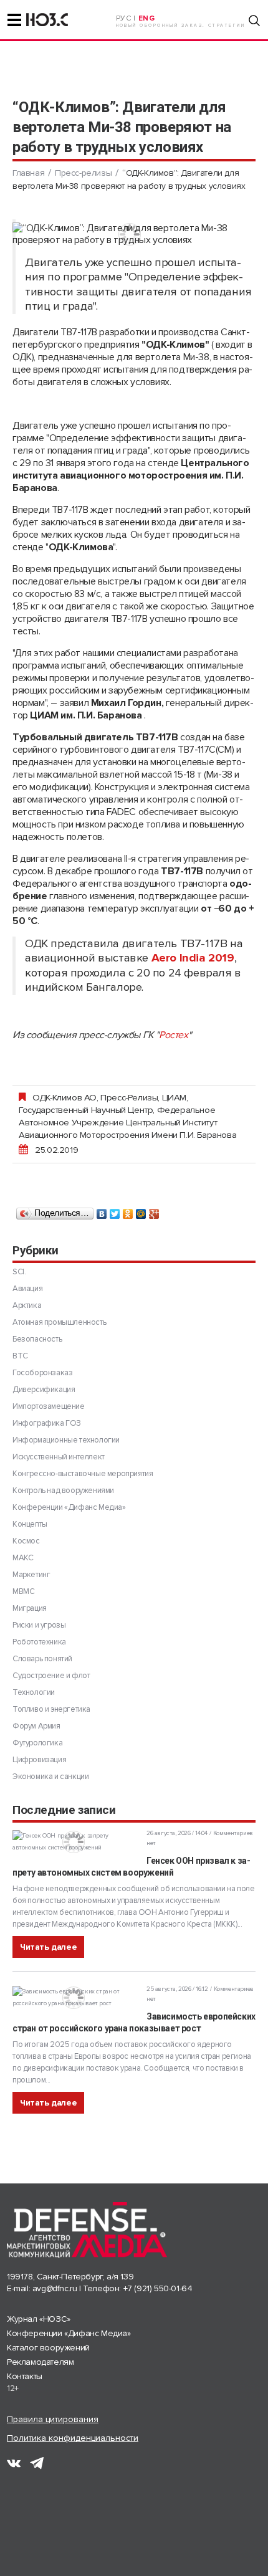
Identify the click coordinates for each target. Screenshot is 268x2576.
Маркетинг (31, 1575)
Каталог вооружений (48, 2348)
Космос (26, 1541)
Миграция (30, 1608)
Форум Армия (36, 1726)
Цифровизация (39, 1760)
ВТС (20, 1356)
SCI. (19, 1272)
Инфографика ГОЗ (47, 1423)
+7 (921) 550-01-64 (158, 2288)
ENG (147, 18)
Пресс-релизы (83, 173)
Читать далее (48, 1947)
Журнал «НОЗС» (39, 2319)
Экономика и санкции (50, 1777)
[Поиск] (254, 21)
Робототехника (39, 1642)
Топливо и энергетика (51, 1709)
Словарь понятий (42, 1659)
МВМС (23, 1591)
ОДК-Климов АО (65, 1097)
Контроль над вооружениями (63, 1491)
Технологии (34, 1692)
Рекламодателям (40, 2362)
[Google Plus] (154, 1211)
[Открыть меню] (14, 20)
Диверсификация (44, 1390)
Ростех (174, 1035)
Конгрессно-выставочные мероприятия (83, 1474)
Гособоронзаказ (42, 1373)
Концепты (30, 1524)
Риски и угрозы (39, 1625)
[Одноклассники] (128, 1211)
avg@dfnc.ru (55, 2288)
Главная (28, 173)
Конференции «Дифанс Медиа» (69, 1507)
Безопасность (37, 1339)
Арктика (27, 1305)
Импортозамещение (49, 1406)
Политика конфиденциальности (73, 2438)
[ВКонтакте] (102, 1211)
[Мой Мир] (141, 1211)
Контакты (25, 2376)
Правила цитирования (53, 2419)
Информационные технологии (66, 1440)
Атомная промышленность (59, 1322)
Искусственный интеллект (59, 1457)
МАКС (23, 1558)
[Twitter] (115, 1211)
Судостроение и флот (51, 1676)
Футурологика (37, 1743)
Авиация (27, 1289)
